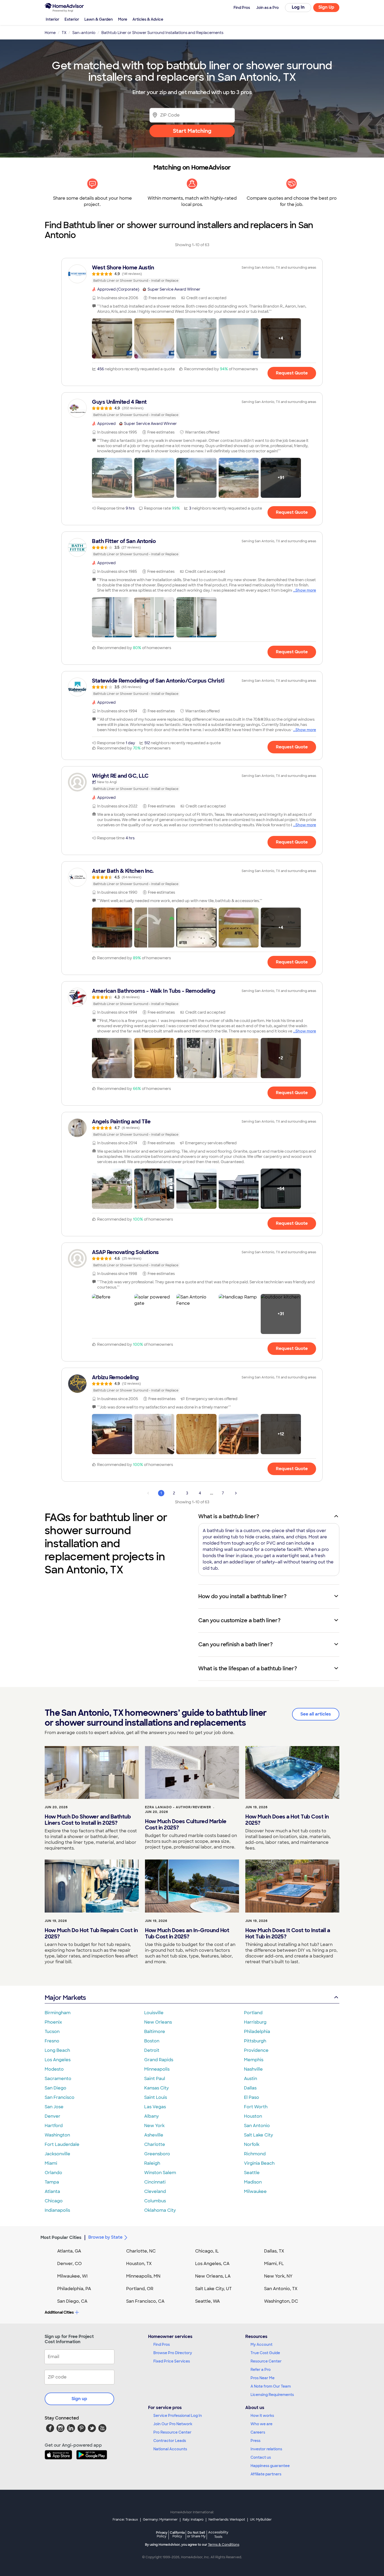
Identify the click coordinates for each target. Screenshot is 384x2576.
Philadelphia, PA (74, 2289)
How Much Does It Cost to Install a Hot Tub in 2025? (288, 1933)
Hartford (54, 2126)
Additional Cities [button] (59, 2312)
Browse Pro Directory (173, 2353)
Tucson (52, 2032)
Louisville (154, 2013)
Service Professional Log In (178, 2416)
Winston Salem (160, 2173)
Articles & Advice (148, 19)
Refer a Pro (261, 2370)
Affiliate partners (266, 2474)
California (177, 2534)
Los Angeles (58, 2060)
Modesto (54, 2069)
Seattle (252, 2173)
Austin (251, 2079)
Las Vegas (155, 2107)
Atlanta (52, 2191)
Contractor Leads (170, 2441)
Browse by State (105, 2237)
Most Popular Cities (61, 2237)
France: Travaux (125, 2520)
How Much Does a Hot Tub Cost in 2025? (287, 1820)
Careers (258, 2432)
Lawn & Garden (99, 19)
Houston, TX (139, 2264)
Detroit (152, 2050)
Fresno (52, 2041)
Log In (298, 7)
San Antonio (257, 2126)
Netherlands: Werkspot (227, 2520)
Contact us (261, 2457)
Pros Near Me (263, 2378)
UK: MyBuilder (261, 2520)
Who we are (261, 2424)
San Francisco (60, 2097)
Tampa (52, 2182)
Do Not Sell (196, 2534)
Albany (152, 2116)
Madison (253, 2182)
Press (255, 2441)
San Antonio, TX (281, 2289)
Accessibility (218, 2535)
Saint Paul (155, 2079)
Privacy (162, 2534)
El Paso (252, 2097)
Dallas (250, 2088)
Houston (253, 2116)
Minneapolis (157, 2069)
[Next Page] (236, 1493)
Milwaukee (255, 2191)
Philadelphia (257, 2032)
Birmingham (58, 2013)
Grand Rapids (159, 2060)
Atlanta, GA (69, 2251)
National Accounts (170, 2449)
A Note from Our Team (271, 2386)
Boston (152, 2041)
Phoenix (53, 2022)
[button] (112, 338)
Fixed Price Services (172, 2361)
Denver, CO (69, 2264)
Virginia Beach (259, 2163)
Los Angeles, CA (212, 2264)
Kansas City (156, 2088)
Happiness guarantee (270, 2466)
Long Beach (57, 2050)
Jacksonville (57, 2154)
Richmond (255, 2154)
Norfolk (252, 2144)
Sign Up (326, 7)
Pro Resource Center (172, 2432)
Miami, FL (274, 2264)
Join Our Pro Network (173, 2424)
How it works (262, 2416)
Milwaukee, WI (72, 2276)
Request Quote (292, 373)
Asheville (154, 2135)
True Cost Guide (265, 2353)
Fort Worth (256, 2107)
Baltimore (155, 2032)
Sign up (79, 2399)
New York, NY (278, 2276)
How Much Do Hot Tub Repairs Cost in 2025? (91, 1933)
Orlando (53, 2173)
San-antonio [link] (84, 33)
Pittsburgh (255, 2041)
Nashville (253, 2069)
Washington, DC (281, 2301)
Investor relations (266, 2449)
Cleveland (155, 2191)
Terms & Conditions (224, 2545)
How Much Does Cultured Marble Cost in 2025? (186, 1824)
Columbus (155, 2201)
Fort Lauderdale (62, 2144)
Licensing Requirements (272, 2395)
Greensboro (157, 2154)
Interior (53, 19)
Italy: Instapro (193, 2520)
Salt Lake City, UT (213, 2289)
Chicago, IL (207, 2251)
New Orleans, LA (213, 2276)
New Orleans (158, 2022)
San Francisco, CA (145, 2301)
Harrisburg (255, 2022)
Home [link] (50, 33)
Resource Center (266, 2361)
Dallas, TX (274, 2251)
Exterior (72, 19)
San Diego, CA (72, 2301)
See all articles (316, 1714)
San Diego (56, 2088)
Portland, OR (140, 2289)
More (123, 19)
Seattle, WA (208, 2301)
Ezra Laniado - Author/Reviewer (178, 1807)
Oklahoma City (160, 2210)
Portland (253, 2013)
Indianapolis (57, 2210)
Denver (53, 2116)
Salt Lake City (258, 2135)
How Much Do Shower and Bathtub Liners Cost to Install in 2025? (88, 1820)
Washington (57, 2135)
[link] (192, 274)
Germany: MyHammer (160, 2520)
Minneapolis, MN (143, 2276)
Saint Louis (156, 2097)
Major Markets (65, 1998)
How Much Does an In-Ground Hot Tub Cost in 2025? (187, 1933)
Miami (51, 2163)
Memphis (254, 2060)
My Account (261, 2344)
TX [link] (64, 33)
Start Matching (192, 131)
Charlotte (155, 2144)
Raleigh (152, 2163)
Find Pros (162, 2344)
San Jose (54, 2107)
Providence (256, 2050)
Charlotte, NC (141, 2251)
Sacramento (58, 2079)
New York (154, 2126)
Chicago (54, 2201)
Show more (306, 590)
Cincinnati (155, 2182)
